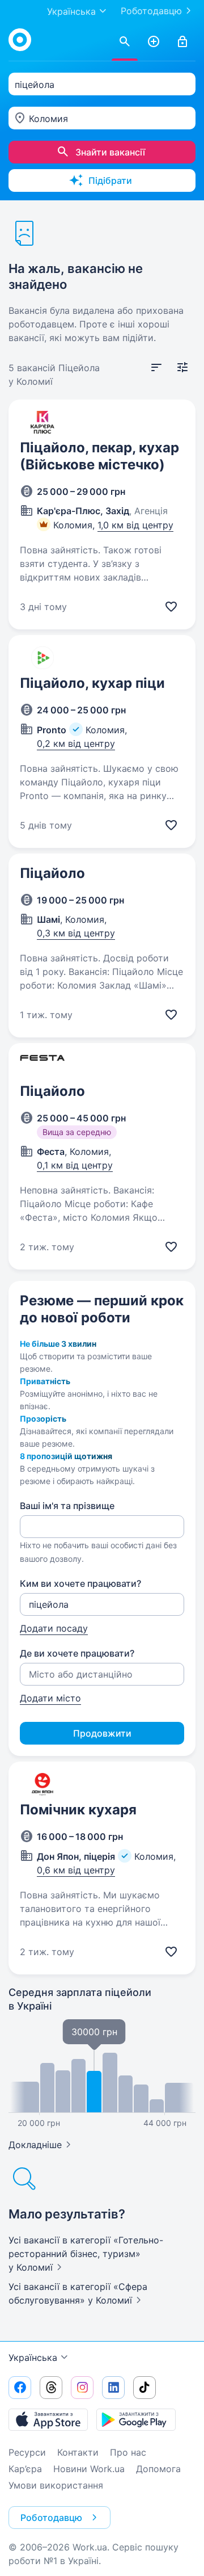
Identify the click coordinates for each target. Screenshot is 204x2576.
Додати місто (50, 1698)
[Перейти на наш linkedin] (113, 2388)
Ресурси (27, 2452)
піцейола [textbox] (35, 85)
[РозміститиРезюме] (154, 42)
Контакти (78, 2452)
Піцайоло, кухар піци (92, 683)
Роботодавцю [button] (51, 2518)
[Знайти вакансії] (125, 42)
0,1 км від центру (75, 1165)
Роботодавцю (151, 11)
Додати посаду (54, 1628)
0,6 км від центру (76, 1870)
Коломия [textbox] (48, 119)
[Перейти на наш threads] (51, 2388)
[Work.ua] (20, 40)
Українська (33, 2358)
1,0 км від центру (135, 525)
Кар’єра (25, 2469)
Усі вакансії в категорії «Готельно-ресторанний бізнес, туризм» (86, 2254)
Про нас (128, 2452)
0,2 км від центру (76, 743)
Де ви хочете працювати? (77, 1653)
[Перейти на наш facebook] (20, 2388)
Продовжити (102, 1733)
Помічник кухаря (78, 1810)
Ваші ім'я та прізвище (67, 1506)
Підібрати (110, 180)
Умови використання (56, 2485)
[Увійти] (182, 42)
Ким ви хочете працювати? (80, 1583)
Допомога (158, 2469)
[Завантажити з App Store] (48, 2419)
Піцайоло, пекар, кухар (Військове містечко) (99, 456)
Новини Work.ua (89, 2469)
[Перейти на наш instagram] (82, 2388)
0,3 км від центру (76, 933)
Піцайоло (52, 873)
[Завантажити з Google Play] (136, 2419)
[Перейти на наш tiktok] (144, 2388)
